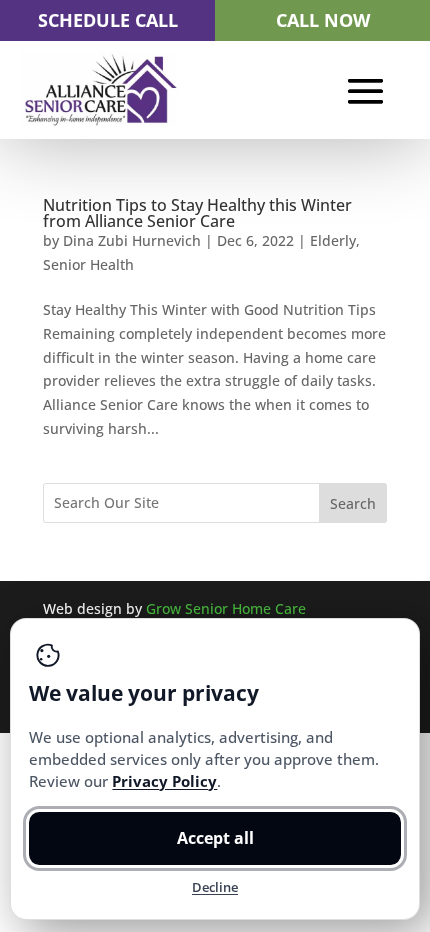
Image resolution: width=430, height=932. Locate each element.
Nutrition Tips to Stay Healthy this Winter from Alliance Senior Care (197, 213)
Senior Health (88, 264)
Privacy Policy (164, 781)
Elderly (333, 240)
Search (353, 503)
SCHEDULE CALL (108, 20)
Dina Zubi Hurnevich (132, 240)
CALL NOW (323, 20)
